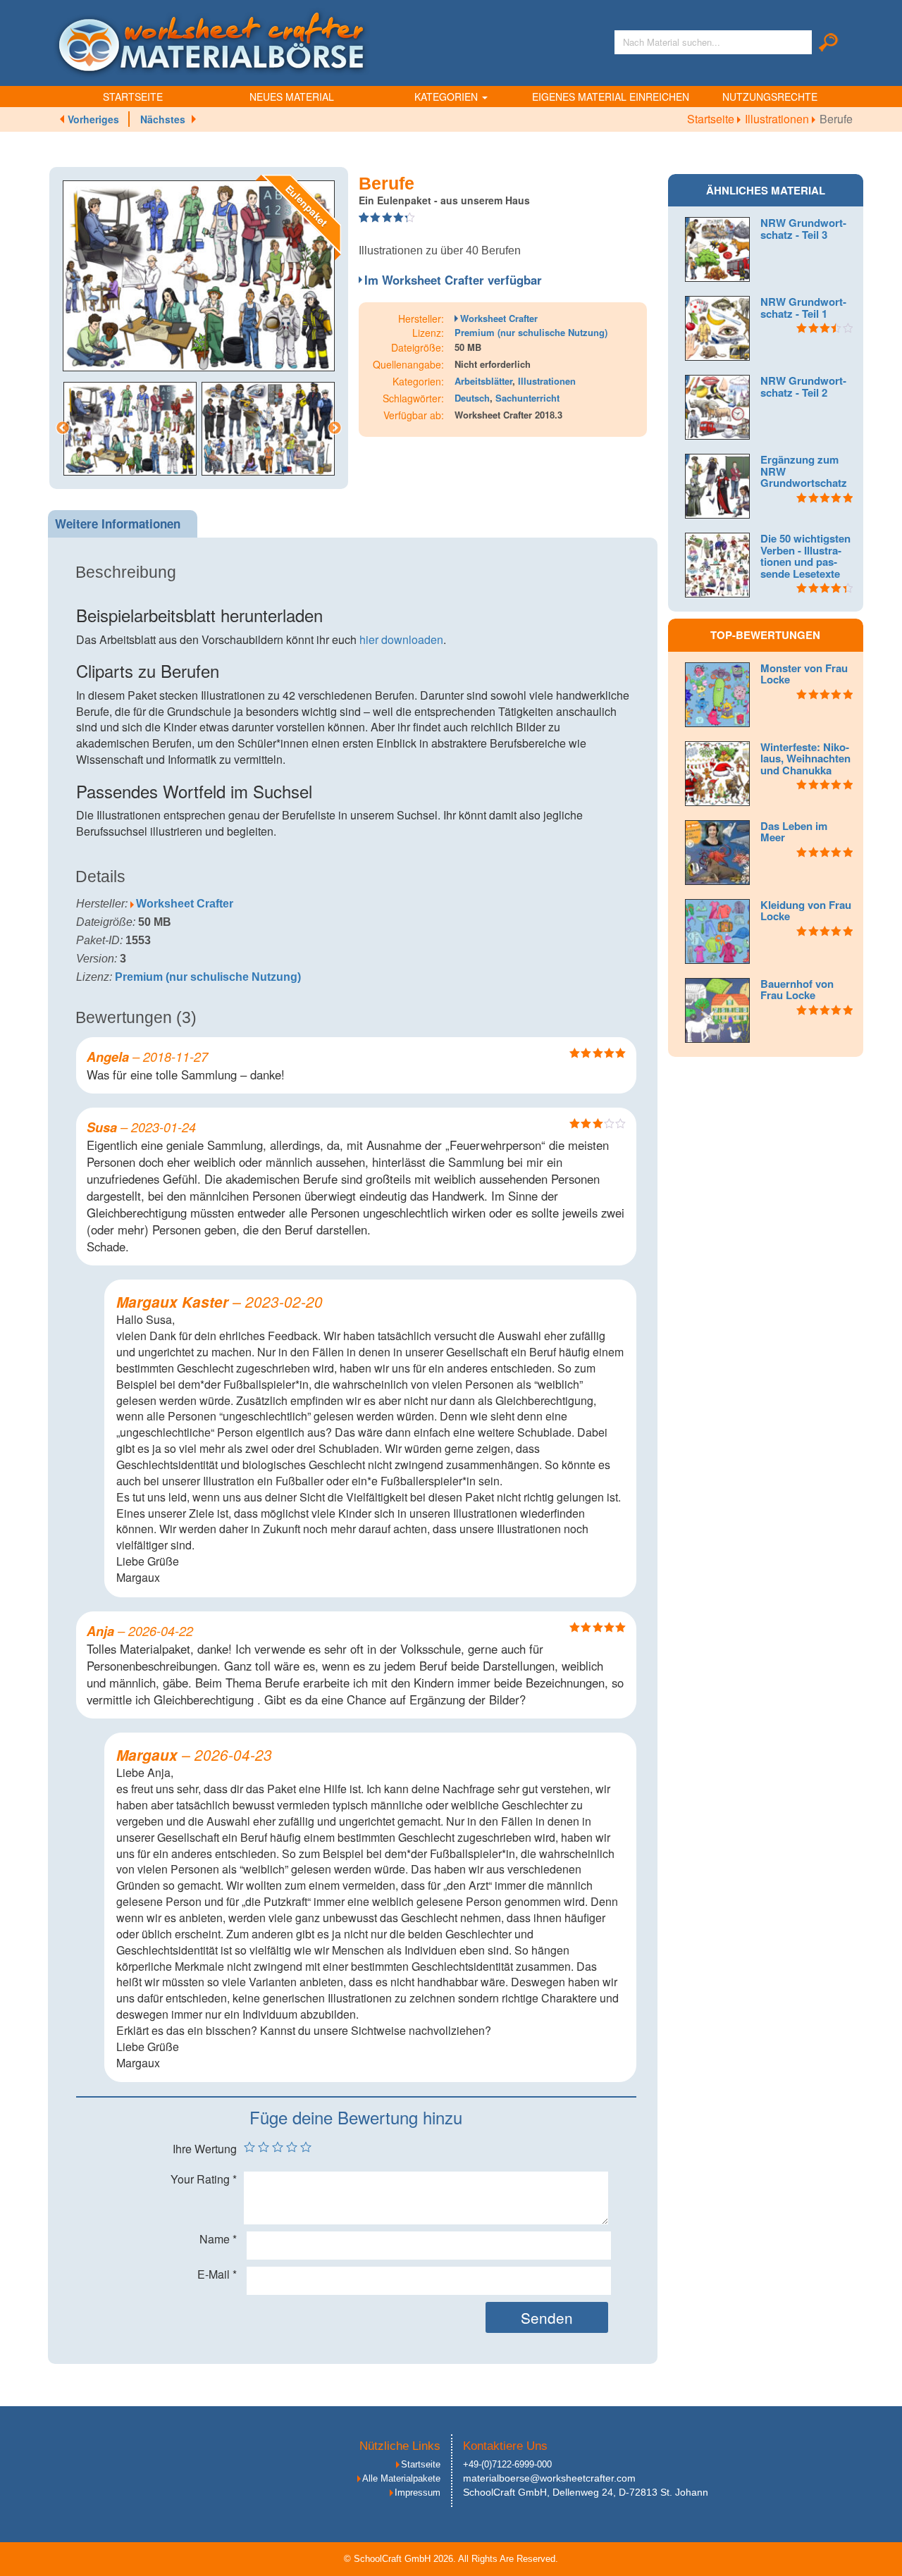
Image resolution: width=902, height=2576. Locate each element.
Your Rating (204, 2179)
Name (218, 2239)
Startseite (133, 97)
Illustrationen (778, 119)
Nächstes (163, 119)
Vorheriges (93, 119)
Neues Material (292, 97)
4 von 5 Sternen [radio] (292, 2147)
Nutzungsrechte (770, 97)
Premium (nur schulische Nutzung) (531, 332)
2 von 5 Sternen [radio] (264, 2147)
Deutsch (472, 398)
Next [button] (335, 428)
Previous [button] (63, 428)
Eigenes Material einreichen (611, 97)
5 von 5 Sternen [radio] (306, 2147)
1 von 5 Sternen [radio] (249, 2147)
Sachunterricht (527, 398)
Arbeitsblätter (483, 381)
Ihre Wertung (205, 2149)
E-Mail (217, 2274)
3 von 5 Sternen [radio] (278, 2147)
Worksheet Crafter (499, 318)
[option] (199, 276)
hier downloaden (401, 639)
